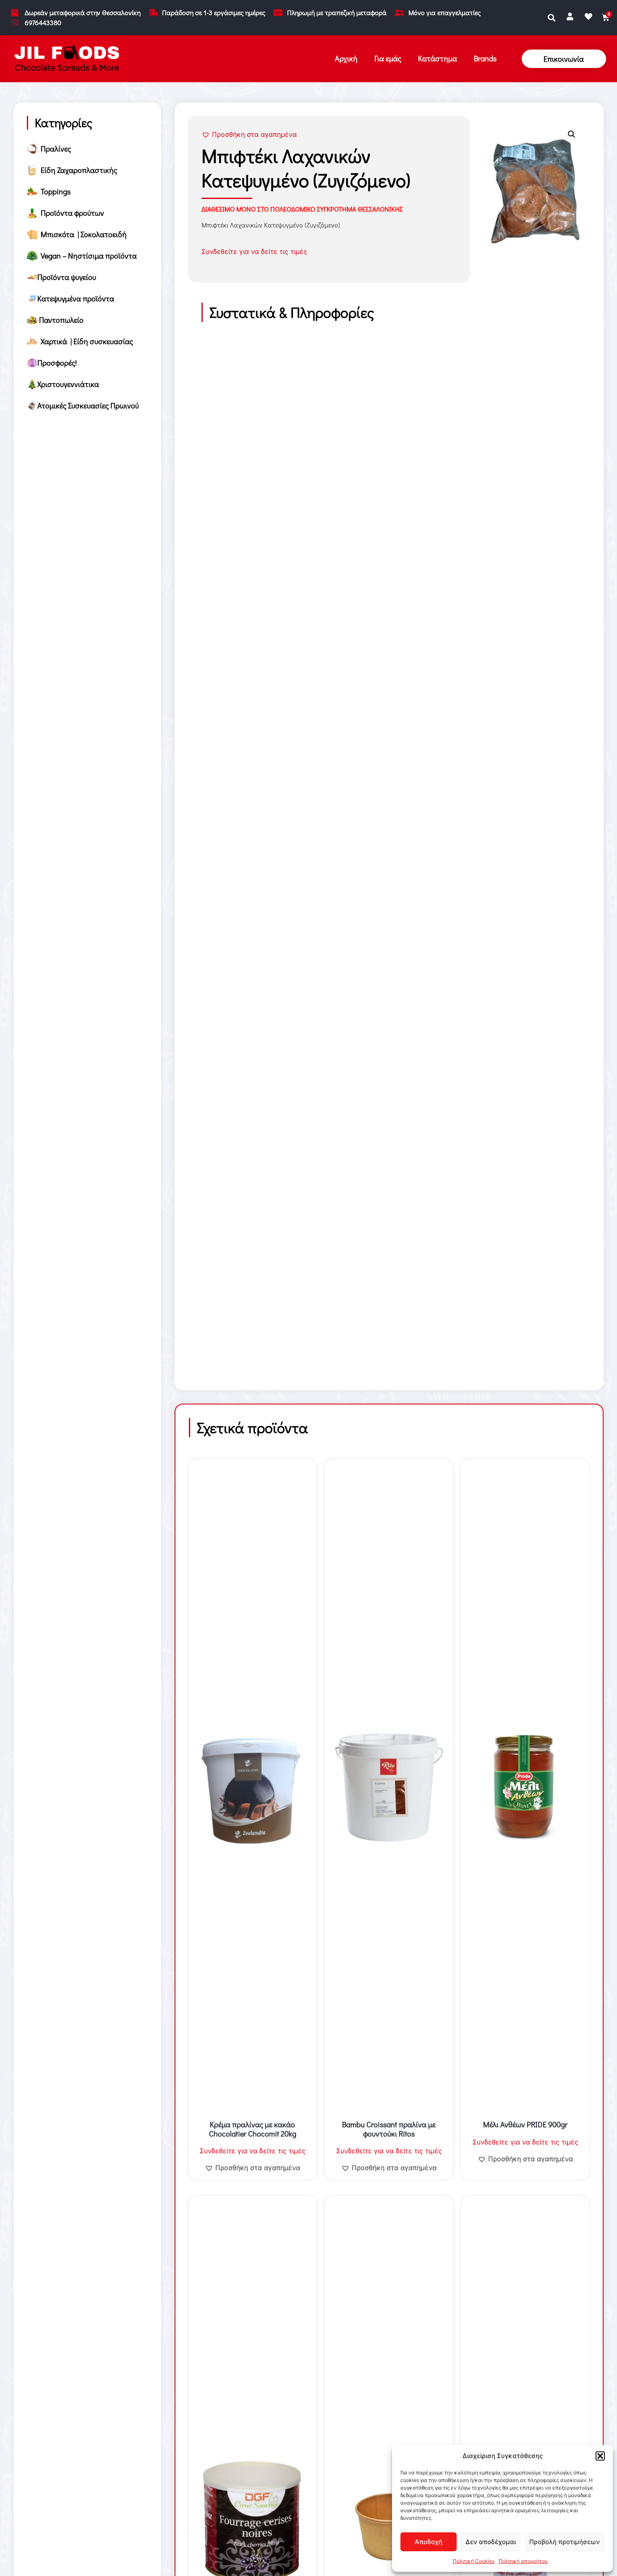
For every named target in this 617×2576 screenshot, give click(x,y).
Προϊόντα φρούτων (71, 213)
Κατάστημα (438, 58)
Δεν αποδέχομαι (491, 2542)
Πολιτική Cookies (474, 2561)
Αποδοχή (429, 2542)
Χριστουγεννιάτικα (68, 384)
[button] (600, 2456)
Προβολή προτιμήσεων (565, 2542)
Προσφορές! (57, 363)
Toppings (54, 191)
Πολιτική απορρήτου (523, 2561)
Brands (485, 58)
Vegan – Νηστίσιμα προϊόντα (87, 256)
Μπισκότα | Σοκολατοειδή (82, 234)
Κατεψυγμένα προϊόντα (76, 298)
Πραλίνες (54, 149)
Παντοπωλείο (60, 320)
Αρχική (346, 58)
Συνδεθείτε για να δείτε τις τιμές (254, 251)
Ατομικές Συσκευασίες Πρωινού (88, 405)
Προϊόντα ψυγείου (67, 277)
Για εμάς (388, 58)
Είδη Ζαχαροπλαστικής (77, 170)
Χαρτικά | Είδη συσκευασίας (85, 341)
